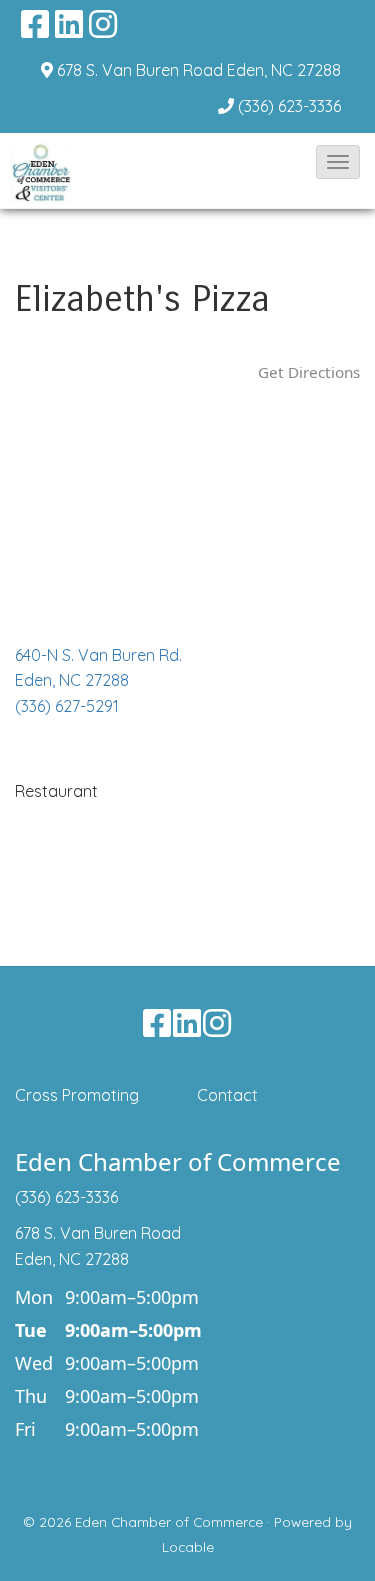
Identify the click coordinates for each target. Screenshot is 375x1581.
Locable (188, 1546)
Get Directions (309, 372)
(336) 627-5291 (67, 706)
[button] (338, 162)
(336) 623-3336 (289, 106)
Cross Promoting (77, 1095)
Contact (227, 1095)
